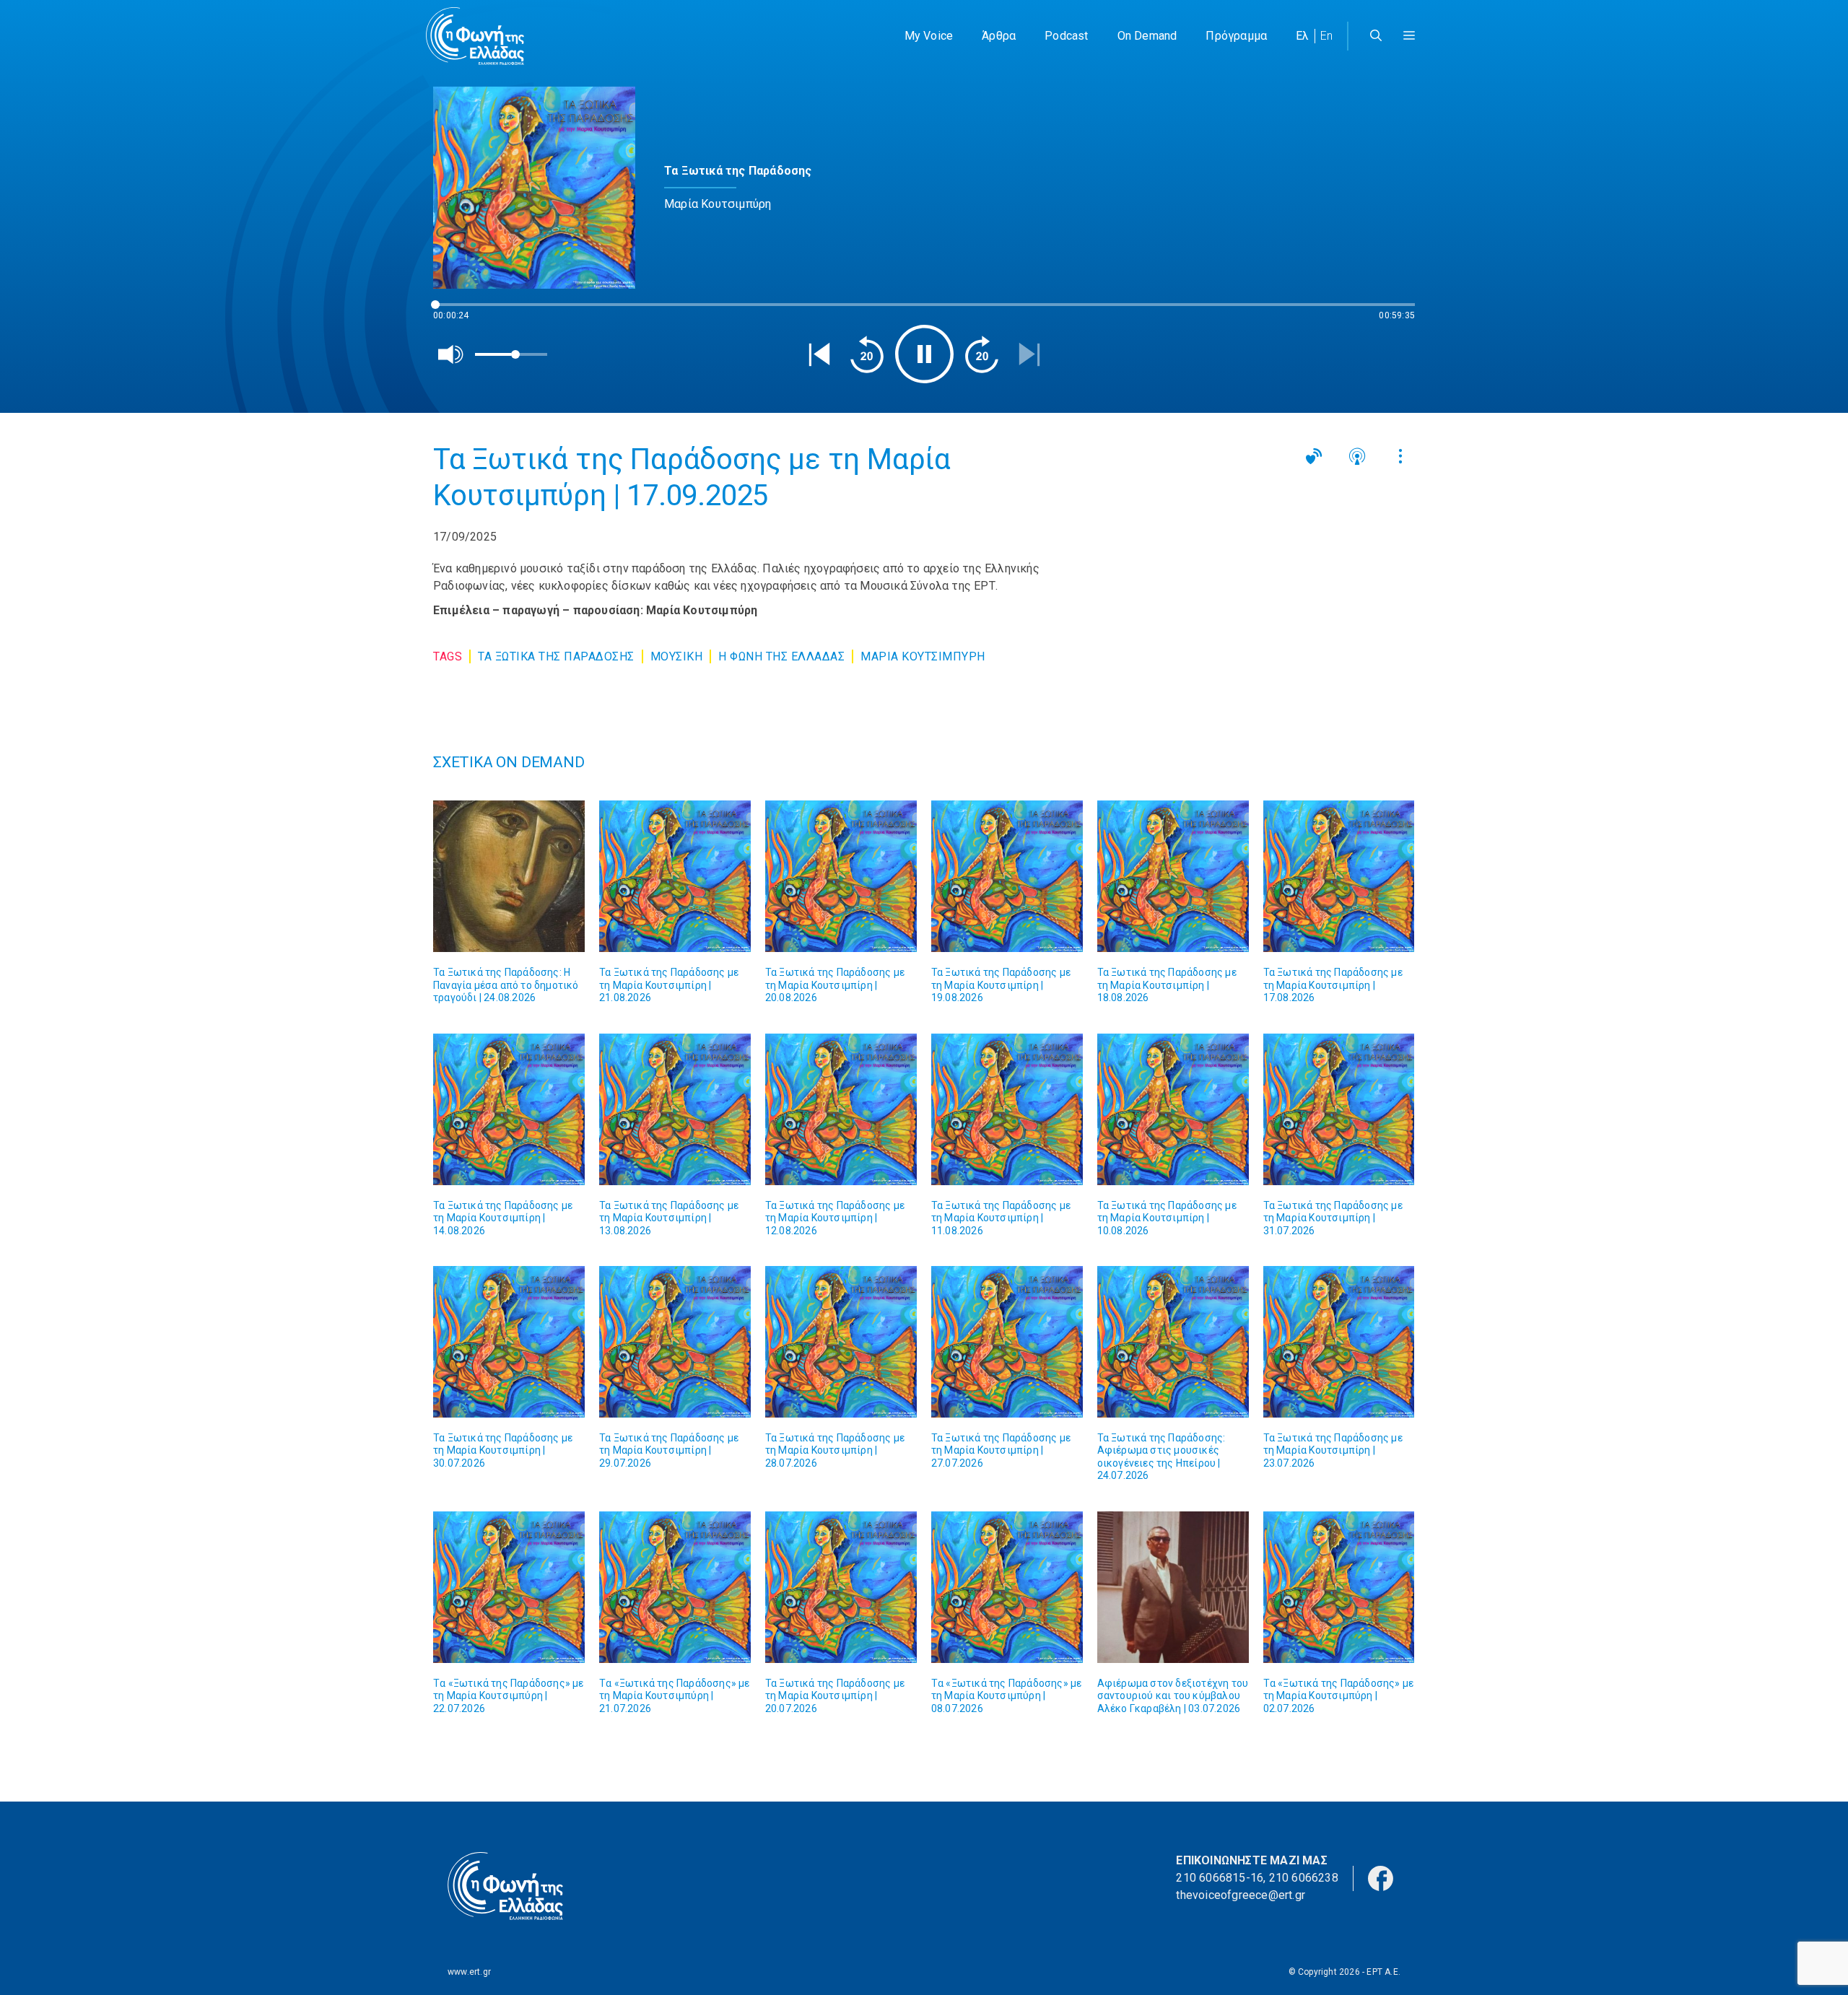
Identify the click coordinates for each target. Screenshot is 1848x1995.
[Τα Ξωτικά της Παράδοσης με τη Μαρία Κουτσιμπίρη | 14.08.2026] (509, 1109)
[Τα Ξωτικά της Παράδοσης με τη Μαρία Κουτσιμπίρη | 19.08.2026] (1007, 876)
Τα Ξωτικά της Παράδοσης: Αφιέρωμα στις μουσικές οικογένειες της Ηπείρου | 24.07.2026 (1161, 1457)
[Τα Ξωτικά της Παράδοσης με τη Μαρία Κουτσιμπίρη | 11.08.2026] (1007, 1109)
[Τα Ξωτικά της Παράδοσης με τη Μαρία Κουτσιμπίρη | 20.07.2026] (841, 1587)
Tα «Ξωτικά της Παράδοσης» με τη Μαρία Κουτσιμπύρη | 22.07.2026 (509, 1696)
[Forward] (982, 354)
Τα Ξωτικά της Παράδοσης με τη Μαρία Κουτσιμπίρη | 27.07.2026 (1001, 1450)
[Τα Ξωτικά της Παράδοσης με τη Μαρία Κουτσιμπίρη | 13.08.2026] (675, 1109)
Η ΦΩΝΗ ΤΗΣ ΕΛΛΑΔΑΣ (781, 656)
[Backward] (867, 354)
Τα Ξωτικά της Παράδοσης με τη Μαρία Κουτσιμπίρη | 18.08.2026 (1167, 985)
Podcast (1066, 36)
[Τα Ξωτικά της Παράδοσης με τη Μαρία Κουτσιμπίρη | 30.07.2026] (509, 1342)
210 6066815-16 (1220, 1878)
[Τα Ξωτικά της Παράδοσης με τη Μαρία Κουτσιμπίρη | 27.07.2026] (1007, 1342)
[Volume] (451, 354)
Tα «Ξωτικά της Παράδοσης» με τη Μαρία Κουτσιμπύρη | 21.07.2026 (675, 1696)
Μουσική (677, 656)
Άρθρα (999, 36)
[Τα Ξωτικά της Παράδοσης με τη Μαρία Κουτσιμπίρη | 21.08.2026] (675, 876)
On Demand (1147, 36)
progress (457, 311)
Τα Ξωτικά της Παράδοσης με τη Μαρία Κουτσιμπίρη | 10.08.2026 (1167, 1218)
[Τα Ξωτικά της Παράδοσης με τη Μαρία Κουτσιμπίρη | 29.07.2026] (675, 1342)
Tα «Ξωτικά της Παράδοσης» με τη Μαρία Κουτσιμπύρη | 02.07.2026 (1339, 1696)
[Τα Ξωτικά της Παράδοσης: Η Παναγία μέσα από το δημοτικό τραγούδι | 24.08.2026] (509, 876)
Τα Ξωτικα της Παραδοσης (556, 656)
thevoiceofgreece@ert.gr (1241, 1895)
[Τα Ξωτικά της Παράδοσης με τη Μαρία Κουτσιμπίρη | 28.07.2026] (841, 1342)
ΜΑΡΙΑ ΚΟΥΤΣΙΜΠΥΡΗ (923, 656)
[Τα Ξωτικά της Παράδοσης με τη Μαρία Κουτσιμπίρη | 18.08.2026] (1173, 876)
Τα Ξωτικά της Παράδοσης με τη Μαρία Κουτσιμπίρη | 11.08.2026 (1001, 1218)
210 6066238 (1304, 1878)
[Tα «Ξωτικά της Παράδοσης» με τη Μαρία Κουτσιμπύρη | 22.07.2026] (509, 1587)
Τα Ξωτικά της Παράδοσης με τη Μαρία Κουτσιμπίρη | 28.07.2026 (835, 1450)
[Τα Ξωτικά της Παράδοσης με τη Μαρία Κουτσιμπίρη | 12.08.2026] (841, 1109)
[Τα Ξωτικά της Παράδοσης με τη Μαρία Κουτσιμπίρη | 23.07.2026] (1339, 1342)
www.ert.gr (469, 1972)
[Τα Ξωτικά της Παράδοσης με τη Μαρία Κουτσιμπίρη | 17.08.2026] (1339, 876)
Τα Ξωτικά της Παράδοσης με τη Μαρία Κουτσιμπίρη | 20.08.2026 (835, 985)
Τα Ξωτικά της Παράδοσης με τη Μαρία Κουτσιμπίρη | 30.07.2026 (503, 1450)
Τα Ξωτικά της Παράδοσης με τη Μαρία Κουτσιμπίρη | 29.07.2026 (669, 1450)
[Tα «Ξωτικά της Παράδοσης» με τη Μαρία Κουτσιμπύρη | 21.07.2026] (675, 1587)
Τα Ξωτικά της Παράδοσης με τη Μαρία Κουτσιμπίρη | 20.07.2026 (835, 1696)
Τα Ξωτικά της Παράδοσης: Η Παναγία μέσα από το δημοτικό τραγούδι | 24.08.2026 (506, 985)
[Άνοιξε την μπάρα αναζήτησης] (1376, 36)
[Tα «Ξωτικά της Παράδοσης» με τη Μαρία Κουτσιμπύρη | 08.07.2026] (1007, 1587)
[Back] (819, 354)
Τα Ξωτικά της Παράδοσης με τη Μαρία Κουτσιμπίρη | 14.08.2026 (503, 1218)
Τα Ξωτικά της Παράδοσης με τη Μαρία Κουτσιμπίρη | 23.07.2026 (1333, 1450)
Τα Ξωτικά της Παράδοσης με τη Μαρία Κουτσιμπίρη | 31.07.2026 (1333, 1218)
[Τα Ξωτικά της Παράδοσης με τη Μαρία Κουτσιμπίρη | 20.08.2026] (841, 876)
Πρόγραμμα (1236, 36)
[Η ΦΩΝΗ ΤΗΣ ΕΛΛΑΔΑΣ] (475, 36)
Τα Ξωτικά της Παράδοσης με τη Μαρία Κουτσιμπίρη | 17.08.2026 (1333, 985)
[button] (1409, 36)
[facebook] (1381, 1878)
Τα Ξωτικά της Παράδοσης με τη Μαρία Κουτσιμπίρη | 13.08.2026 (669, 1218)
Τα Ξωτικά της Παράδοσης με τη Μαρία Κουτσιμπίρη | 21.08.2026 (669, 985)
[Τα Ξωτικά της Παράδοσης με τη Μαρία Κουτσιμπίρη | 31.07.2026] (1339, 1109)
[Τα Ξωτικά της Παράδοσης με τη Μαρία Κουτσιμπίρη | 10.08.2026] (1173, 1109)
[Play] (924, 354)
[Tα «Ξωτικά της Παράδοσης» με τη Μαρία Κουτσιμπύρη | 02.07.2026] (1339, 1587)
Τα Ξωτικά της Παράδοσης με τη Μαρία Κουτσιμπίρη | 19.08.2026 (1001, 985)
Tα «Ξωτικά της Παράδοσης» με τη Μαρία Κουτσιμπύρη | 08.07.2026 (1007, 1696)
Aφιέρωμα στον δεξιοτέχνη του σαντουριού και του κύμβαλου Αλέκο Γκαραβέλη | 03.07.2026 (1173, 1696)
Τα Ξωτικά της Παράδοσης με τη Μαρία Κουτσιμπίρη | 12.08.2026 (835, 1218)
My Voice (929, 36)
